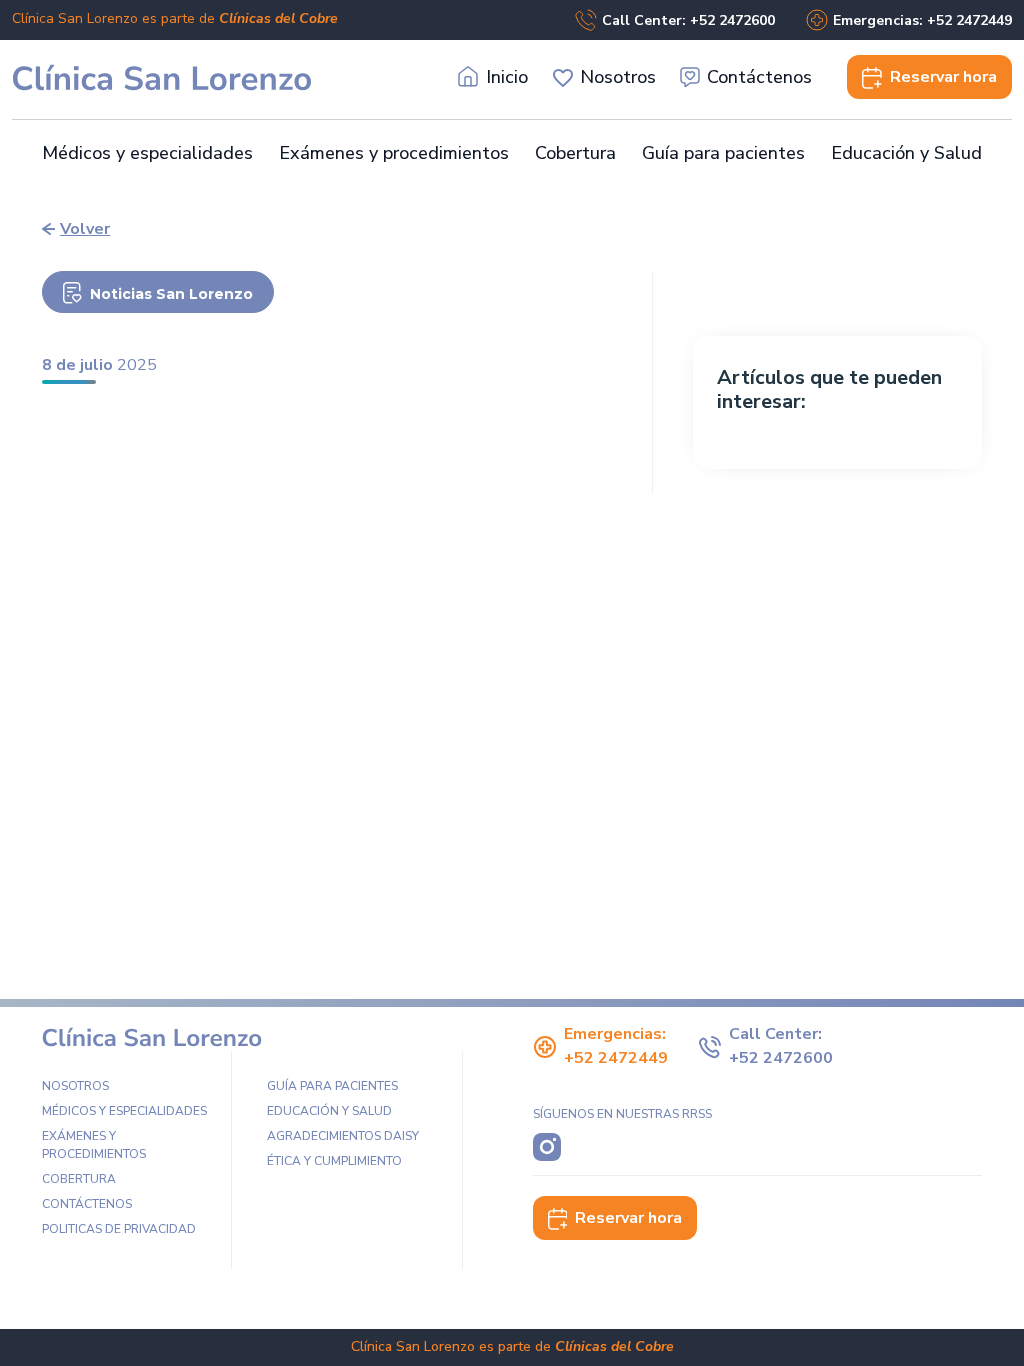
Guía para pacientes (723, 153)
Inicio (507, 77)
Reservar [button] (943, 77)
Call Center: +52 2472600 (688, 20)
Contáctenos (759, 77)
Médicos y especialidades (147, 153)
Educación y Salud (906, 153)
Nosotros (618, 77)
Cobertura (575, 153)
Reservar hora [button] (628, 1218)
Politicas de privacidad (119, 1229)
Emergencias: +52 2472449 (922, 20)
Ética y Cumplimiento (334, 1161)
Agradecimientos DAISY (343, 1136)
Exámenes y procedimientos (394, 153)
